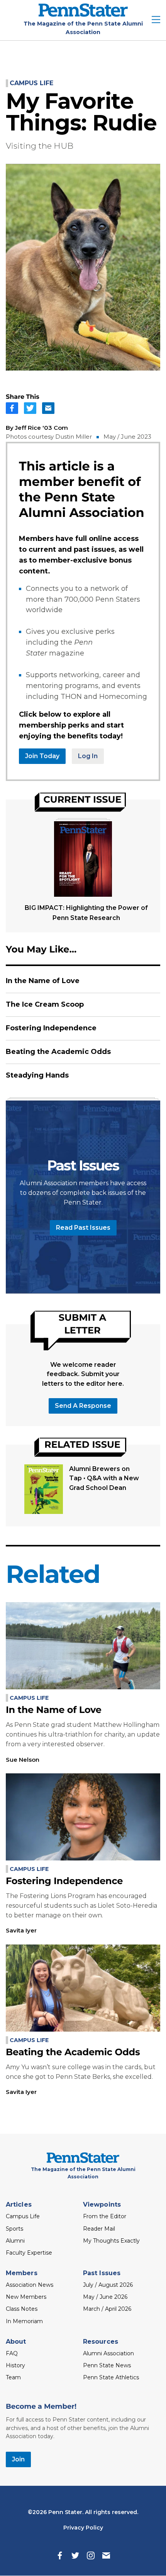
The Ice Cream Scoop (45, 1004)
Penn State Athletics (111, 2377)
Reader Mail (99, 2229)
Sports (14, 2229)
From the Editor (105, 2216)
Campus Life (31, 83)
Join (18, 2459)
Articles (19, 2204)
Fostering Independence (51, 1028)
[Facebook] (60, 2555)
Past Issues (102, 2273)
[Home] (83, 15)
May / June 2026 (105, 2297)
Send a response (83, 1406)
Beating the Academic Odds (58, 1052)
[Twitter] (75, 2555)
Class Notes (22, 2309)
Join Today (42, 756)
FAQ (12, 2353)
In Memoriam (24, 2321)
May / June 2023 (127, 437)
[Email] (106, 2555)
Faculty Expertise (29, 2253)
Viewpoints (102, 2204)
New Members (26, 2297)
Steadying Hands (37, 1075)
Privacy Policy (83, 2528)
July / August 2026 (108, 2285)
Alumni (15, 2241)
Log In (88, 756)
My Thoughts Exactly (111, 2241)
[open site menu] (156, 20)
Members (22, 2273)
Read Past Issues (83, 1228)
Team (13, 2377)
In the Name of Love (43, 981)
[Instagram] (91, 2555)
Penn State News (107, 2365)
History (15, 2365)
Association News (30, 2285)
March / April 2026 (107, 2309)
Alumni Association (108, 2353)
